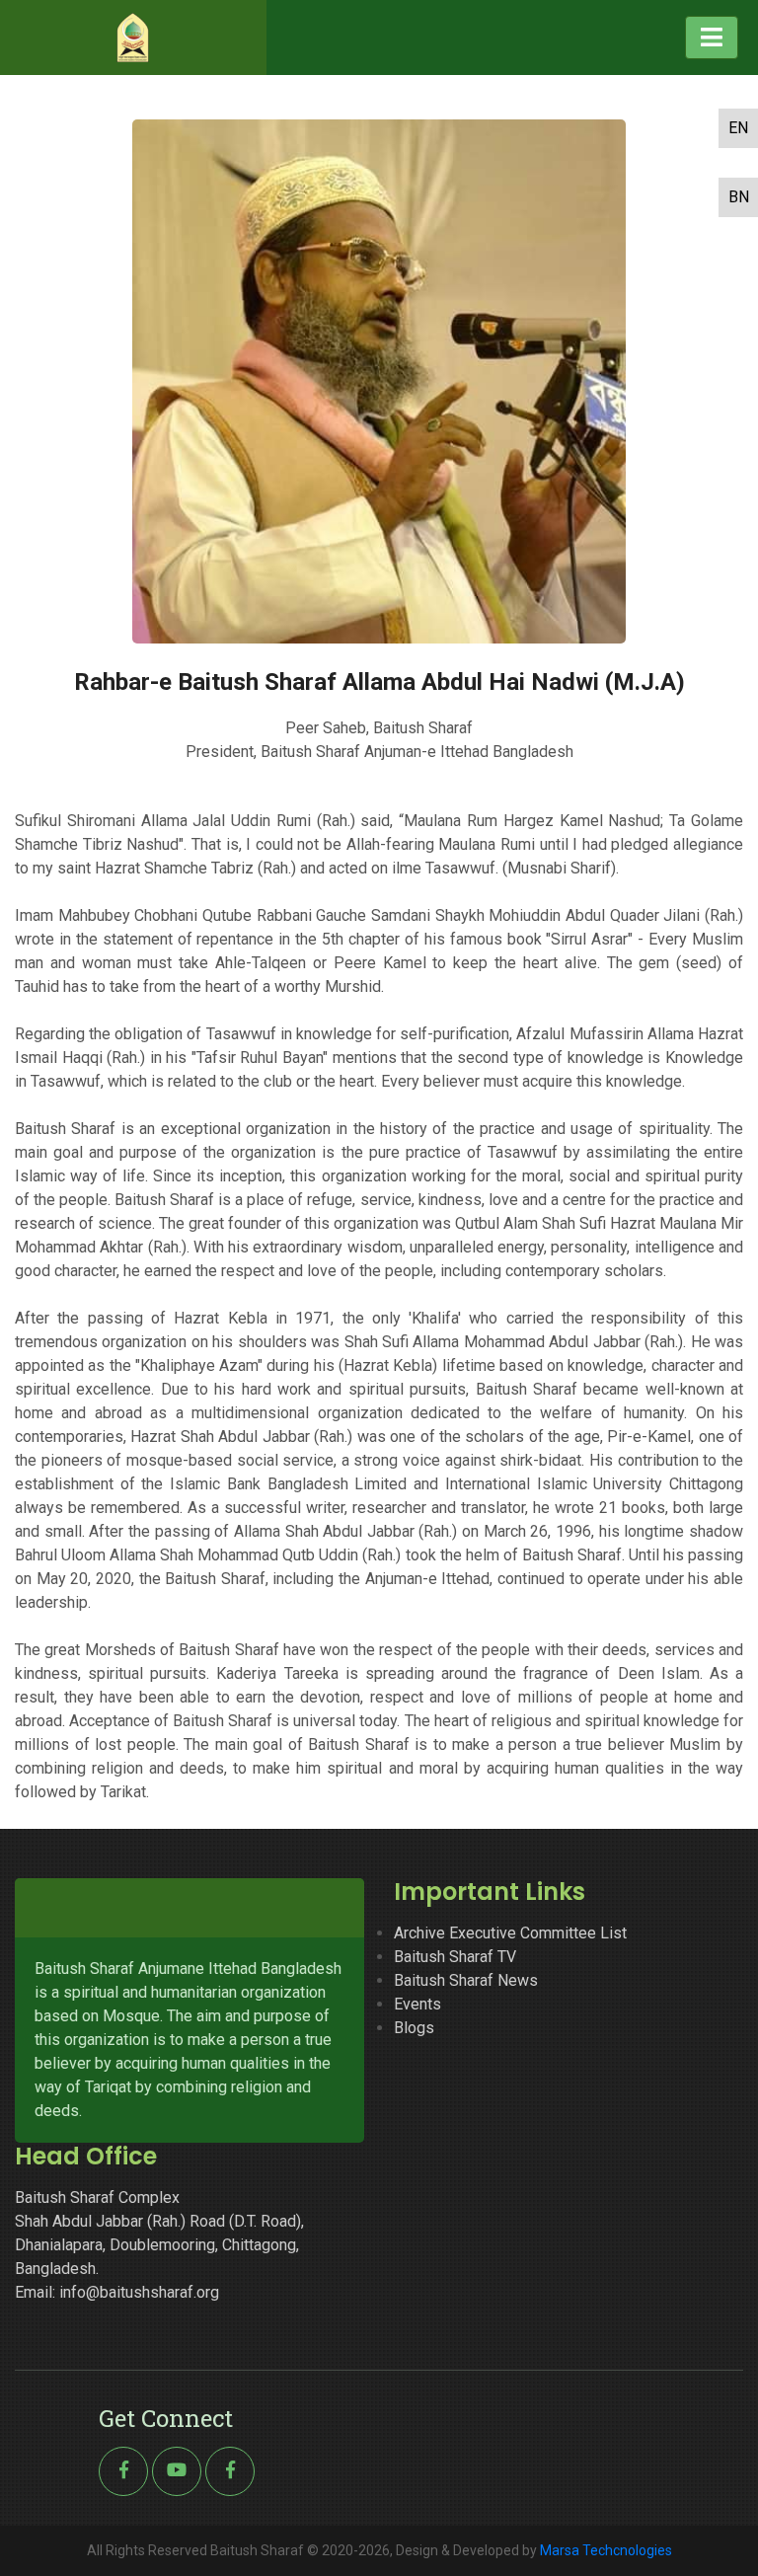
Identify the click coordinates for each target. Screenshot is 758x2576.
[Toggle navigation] (712, 38)
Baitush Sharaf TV (455, 1957)
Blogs (414, 2028)
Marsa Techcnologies (606, 2550)
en (738, 128)
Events (417, 2004)
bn (739, 197)
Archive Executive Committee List (510, 1933)
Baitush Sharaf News (466, 1980)
